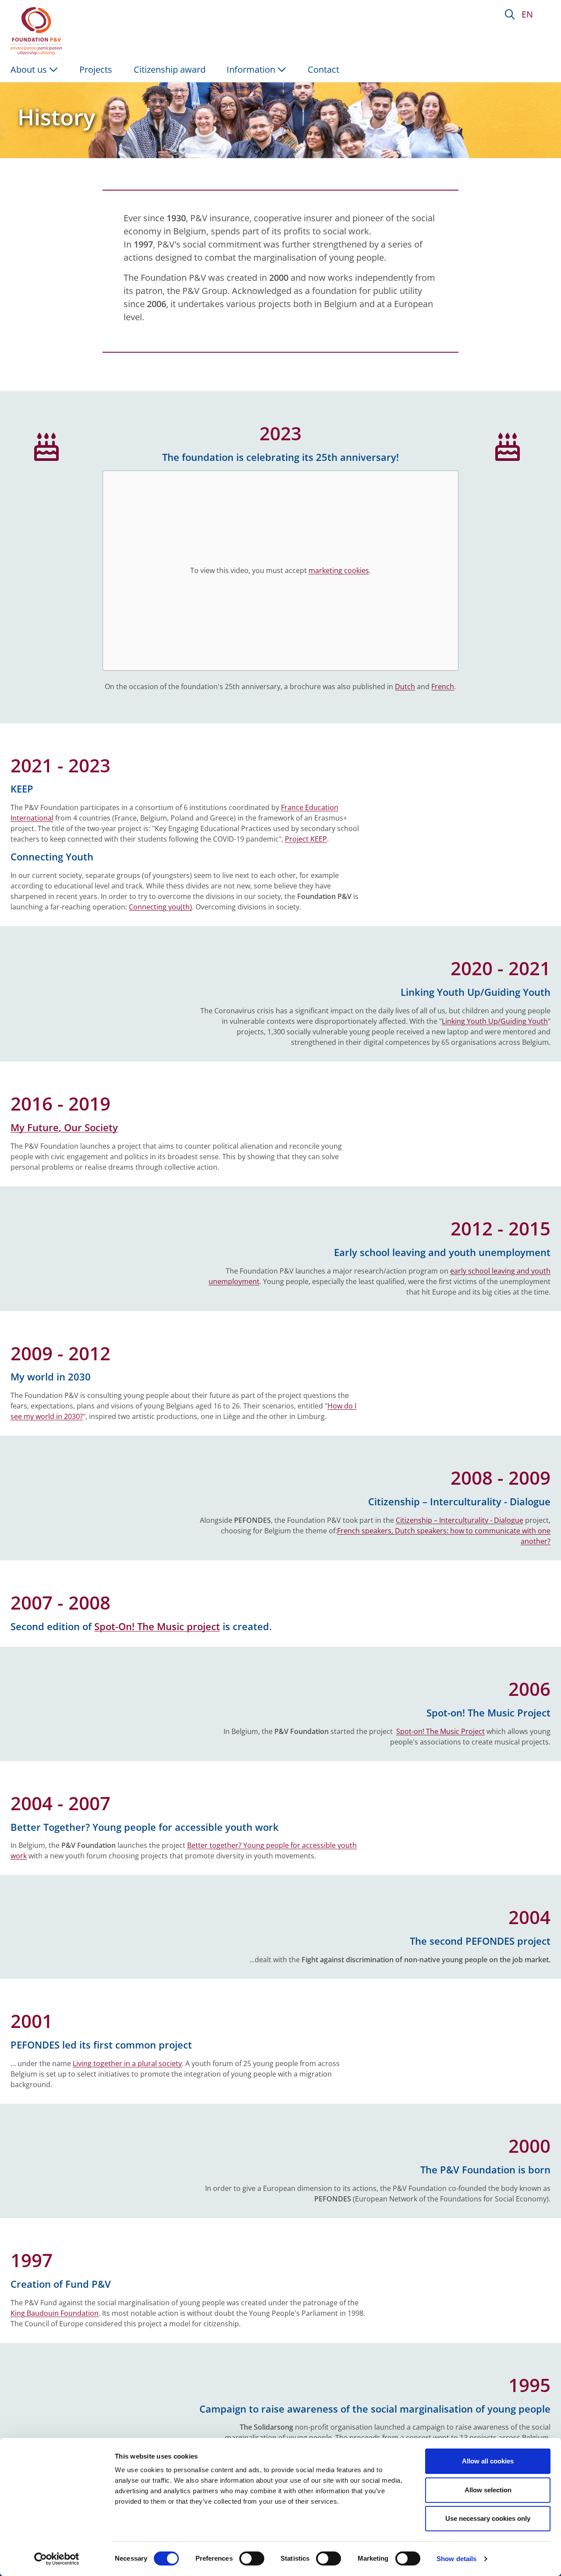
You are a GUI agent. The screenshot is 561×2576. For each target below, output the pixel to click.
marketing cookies (339, 570)
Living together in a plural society (127, 2063)
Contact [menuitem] (323, 69)
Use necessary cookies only (488, 2518)
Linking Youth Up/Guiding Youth (495, 1021)
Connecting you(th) (160, 907)
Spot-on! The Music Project (440, 1731)
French (443, 686)
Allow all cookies (488, 2461)
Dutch (405, 686)
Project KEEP (306, 839)
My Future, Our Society (64, 1127)
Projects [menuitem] (96, 69)
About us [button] (30, 69)
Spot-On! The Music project (157, 1626)
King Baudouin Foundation (55, 2313)
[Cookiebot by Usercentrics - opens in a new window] (57, 2559)
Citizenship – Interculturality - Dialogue (460, 1520)
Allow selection (488, 2490)
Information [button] (252, 69)
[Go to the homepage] (38, 31)
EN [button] (527, 14)
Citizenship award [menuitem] (170, 69)
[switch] (252, 2558)
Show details (456, 2559)
